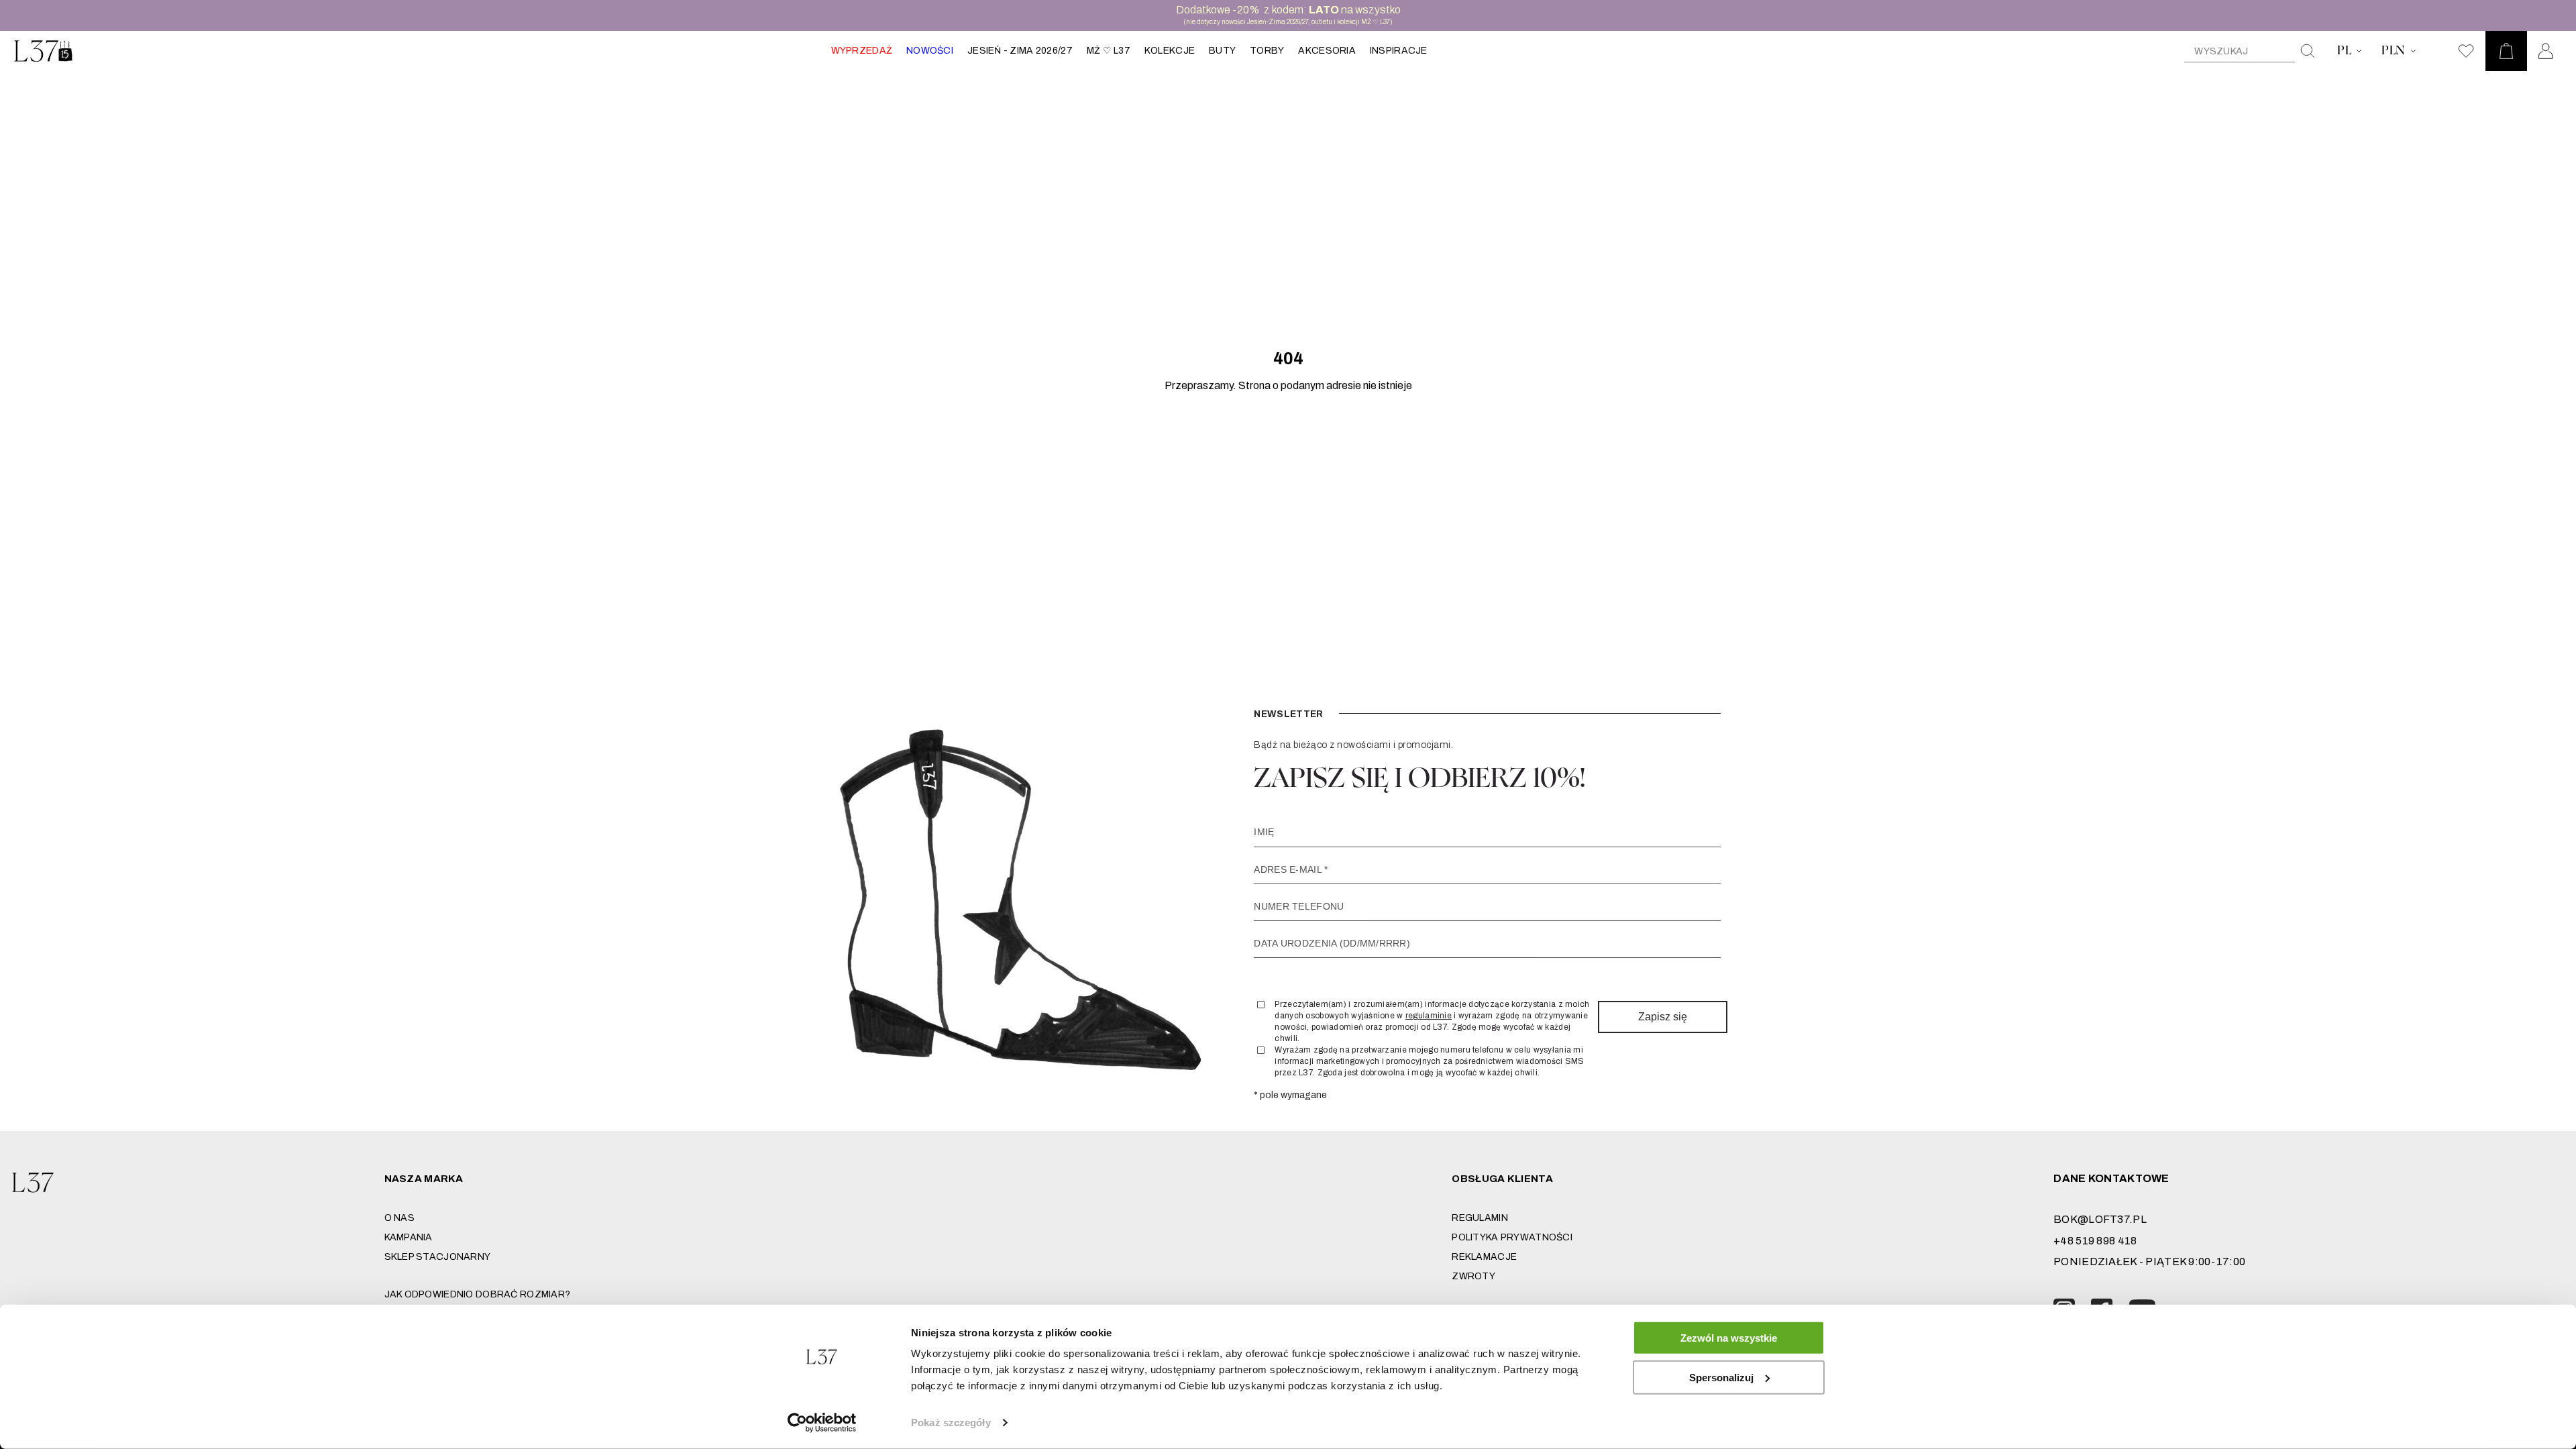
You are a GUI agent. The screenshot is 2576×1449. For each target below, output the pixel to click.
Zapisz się (1663, 1017)
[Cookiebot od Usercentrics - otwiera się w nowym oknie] (822, 1423)
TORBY (1267, 51)
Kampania (409, 1237)
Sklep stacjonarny (438, 1257)
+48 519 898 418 (2095, 1241)
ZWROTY (1473, 1276)
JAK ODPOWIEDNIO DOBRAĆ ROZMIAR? (478, 1294)
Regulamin (1480, 1218)
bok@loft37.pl (2100, 1219)
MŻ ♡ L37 (1109, 51)
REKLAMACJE (1484, 1257)
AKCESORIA (1327, 51)
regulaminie (1429, 1016)
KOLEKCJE (1170, 51)
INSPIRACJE (1399, 51)
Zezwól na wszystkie (1729, 1338)
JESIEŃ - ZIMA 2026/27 (1020, 51)
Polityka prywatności (1512, 1237)
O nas (399, 1218)
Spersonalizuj (1721, 1377)
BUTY (1222, 51)
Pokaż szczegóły (951, 1423)
